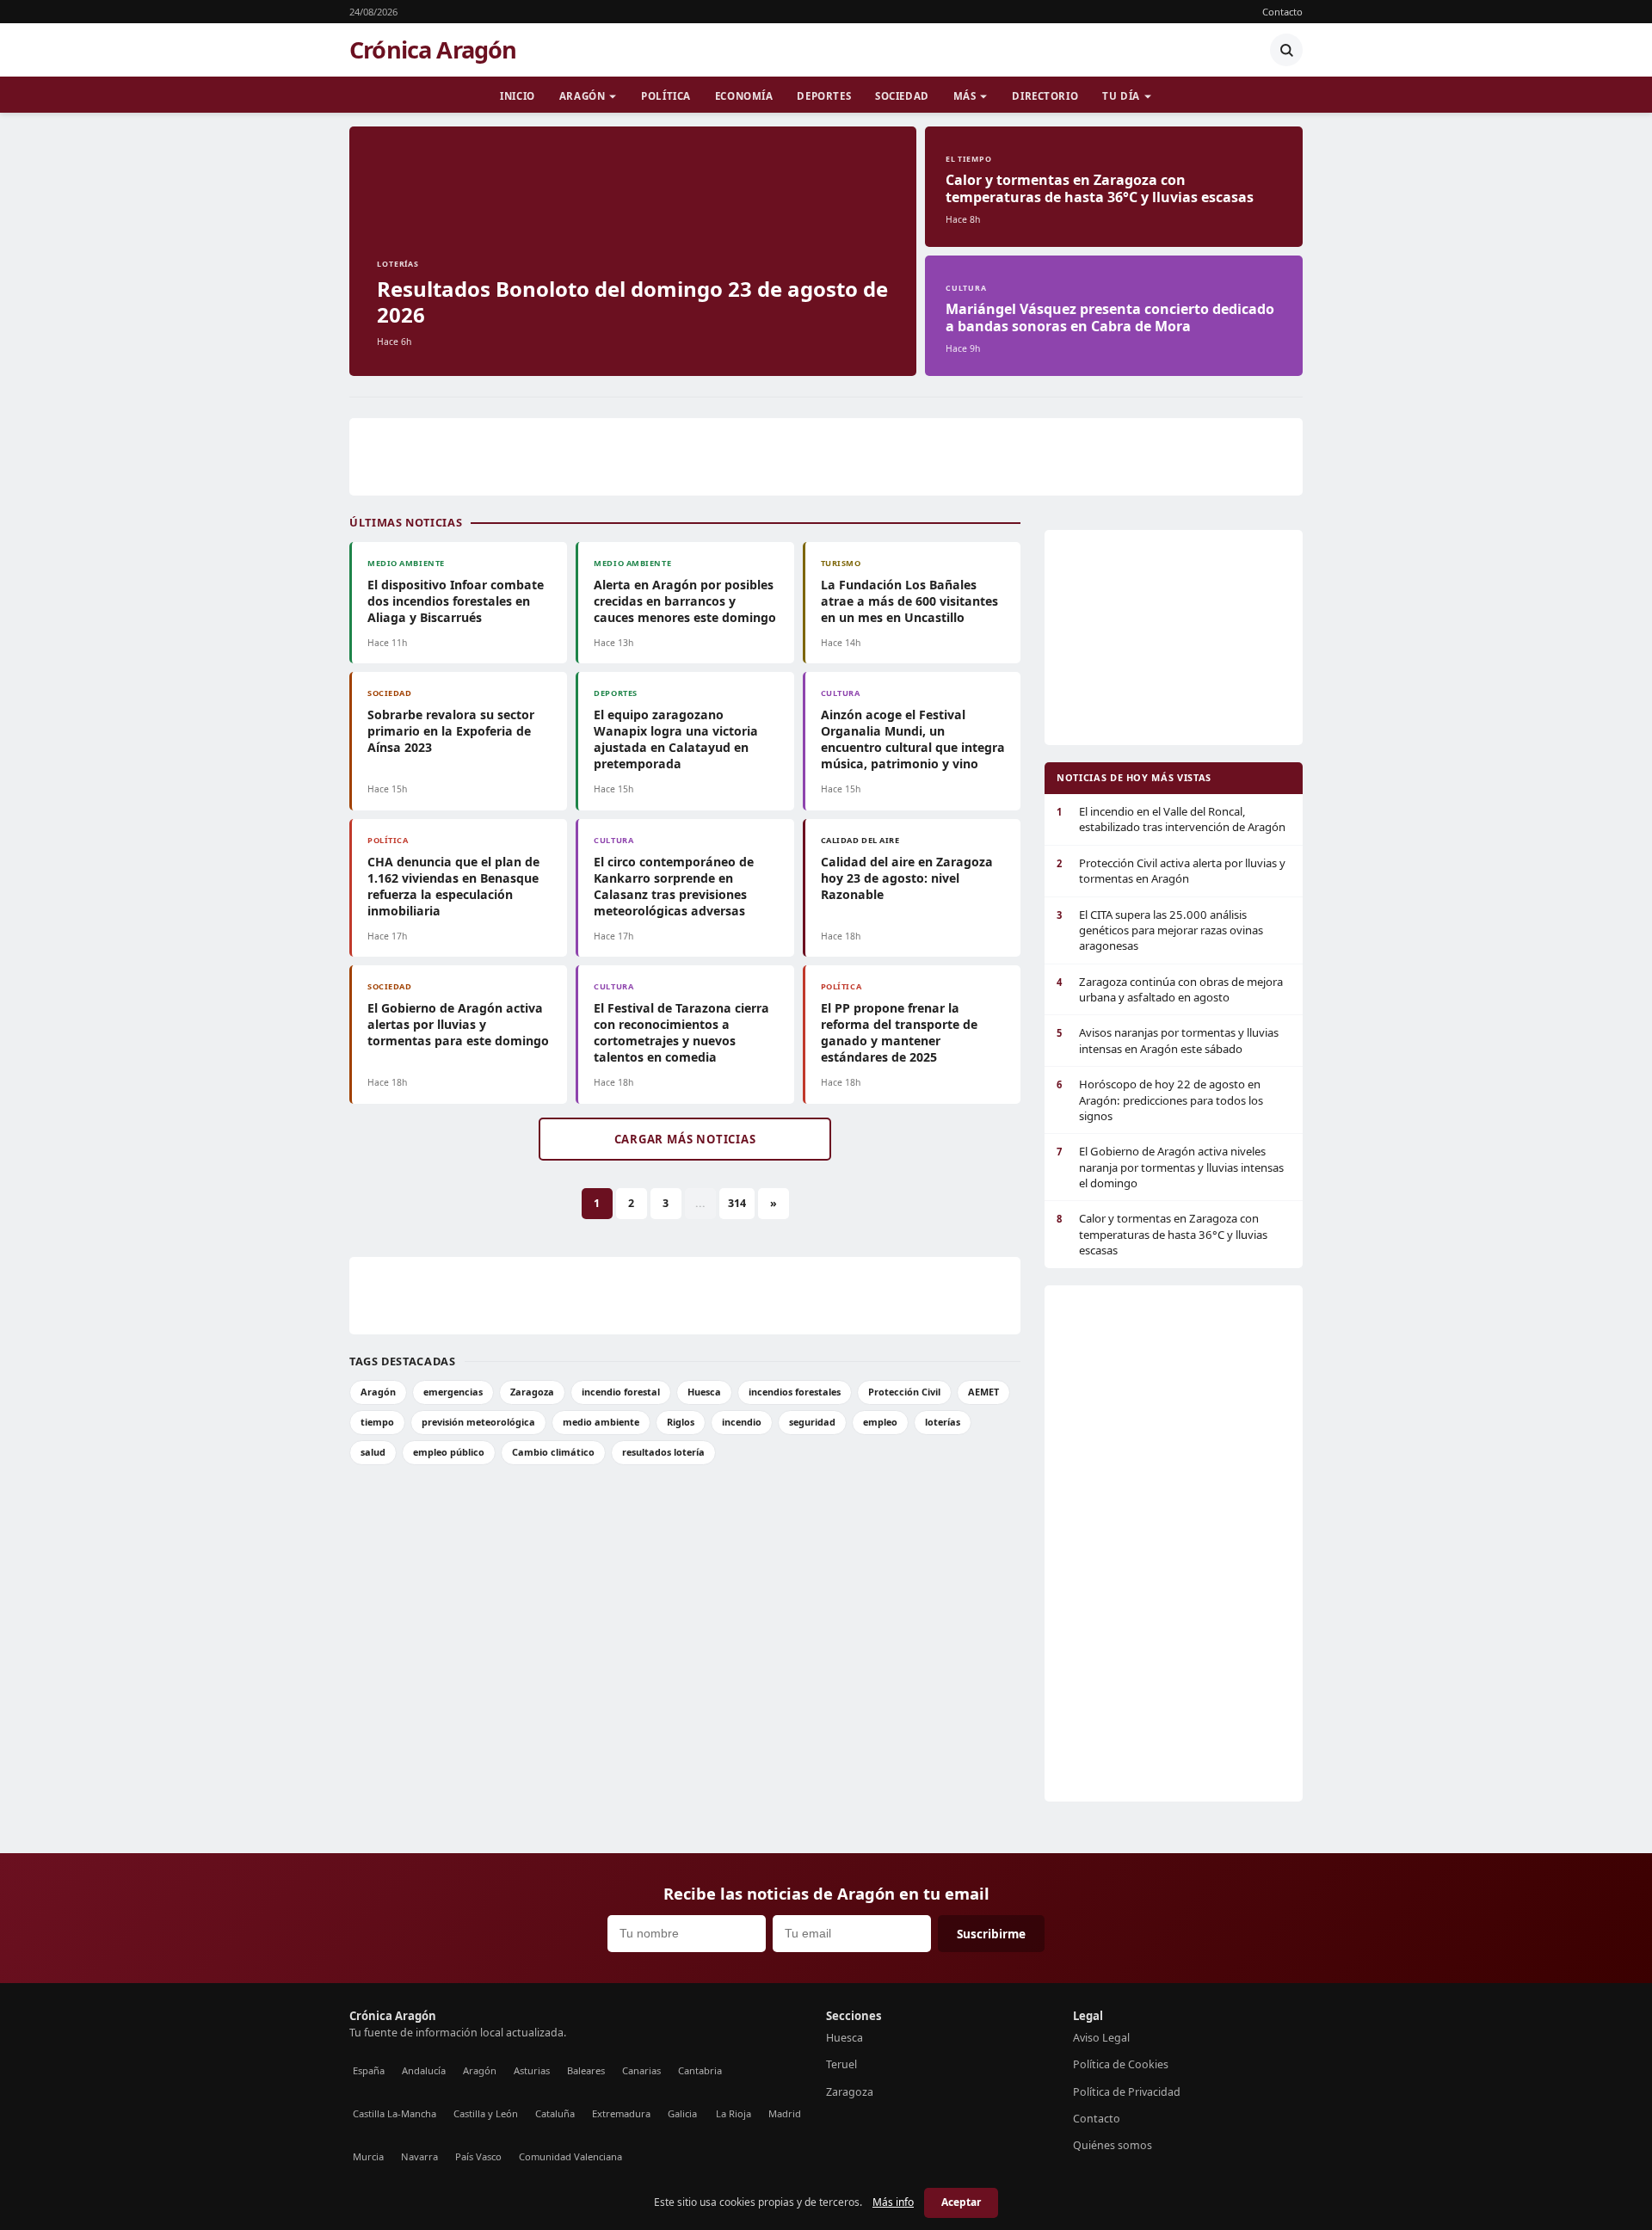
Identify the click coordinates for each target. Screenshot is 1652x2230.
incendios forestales (795, 1392)
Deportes (824, 96)
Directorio (1045, 96)
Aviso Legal (1101, 2038)
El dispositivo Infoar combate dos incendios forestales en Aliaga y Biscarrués (456, 601)
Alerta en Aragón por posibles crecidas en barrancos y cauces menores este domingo (685, 601)
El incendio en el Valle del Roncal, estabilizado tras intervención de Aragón (1171, 819)
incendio (742, 1422)
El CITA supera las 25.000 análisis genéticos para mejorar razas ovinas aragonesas (1160, 930)
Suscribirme (991, 1934)
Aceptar (961, 2202)
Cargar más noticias (685, 1139)
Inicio (517, 96)
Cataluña (555, 2113)
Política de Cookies (1121, 2064)
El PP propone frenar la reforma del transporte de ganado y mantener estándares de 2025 (899, 1032)
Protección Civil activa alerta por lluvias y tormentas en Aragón (1171, 871)
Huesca (704, 1392)
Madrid (785, 2113)
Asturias (532, 2070)
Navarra (419, 2156)
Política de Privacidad (1127, 2092)
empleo (880, 1422)
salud (373, 1452)
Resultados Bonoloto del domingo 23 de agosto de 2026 (632, 302)
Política (666, 96)
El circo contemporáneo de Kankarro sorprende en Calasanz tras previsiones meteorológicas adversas (674, 886)
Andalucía (424, 2070)
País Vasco (478, 2156)
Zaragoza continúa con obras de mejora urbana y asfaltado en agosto (1170, 989)
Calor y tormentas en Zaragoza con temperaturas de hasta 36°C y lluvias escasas (1100, 188)
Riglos (681, 1422)
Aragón (582, 96)
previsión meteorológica (478, 1422)
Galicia (682, 2113)
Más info (893, 2202)
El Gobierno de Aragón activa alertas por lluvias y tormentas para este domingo (458, 1024)
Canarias (641, 2070)
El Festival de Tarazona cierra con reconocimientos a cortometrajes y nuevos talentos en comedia (681, 1032)
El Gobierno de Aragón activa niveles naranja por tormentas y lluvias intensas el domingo (1170, 1167)
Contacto (1282, 12)
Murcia (368, 2156)
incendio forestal (621, 1392)
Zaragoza (532, 1392)
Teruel (841, 2064)
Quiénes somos (1113, 2145)
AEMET (983, 1392)
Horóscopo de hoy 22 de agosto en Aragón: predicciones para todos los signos (1160, 1100)
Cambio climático (553, 1452)
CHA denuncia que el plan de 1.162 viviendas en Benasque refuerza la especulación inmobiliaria (453, 886)
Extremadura (621, 2113)
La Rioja (734, 2113)
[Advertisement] (826, 457)
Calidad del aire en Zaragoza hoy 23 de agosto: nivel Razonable (907, 878)
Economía (744, 96)
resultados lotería (663, 1452)
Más (965, 96)
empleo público (449, 1452)
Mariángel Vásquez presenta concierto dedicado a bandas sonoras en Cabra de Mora (1110, 317)
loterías (943, 1422)
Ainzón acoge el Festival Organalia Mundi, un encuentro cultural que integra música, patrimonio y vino (913, 739)
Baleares (586, 2070)
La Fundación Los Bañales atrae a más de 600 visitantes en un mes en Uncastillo (909, 601)
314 (737, 1203)
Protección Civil (904, 1392)
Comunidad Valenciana (570, 2156)
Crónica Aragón (433, 50)
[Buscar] (1286, 50)
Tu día (1121, 96)
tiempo (377, 1422)
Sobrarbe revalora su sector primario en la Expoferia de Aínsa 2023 (451, 731)
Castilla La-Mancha (395, 2113)
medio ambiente (601, 1422)
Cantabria (700, 2070)
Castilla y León (486, 2113)
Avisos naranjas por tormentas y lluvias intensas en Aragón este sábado (1168, 1040)
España (369, 2070)
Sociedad (902, 96)
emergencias (453, 1392)
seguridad (812, 1422)
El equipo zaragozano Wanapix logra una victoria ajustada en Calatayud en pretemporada (676, 739)
